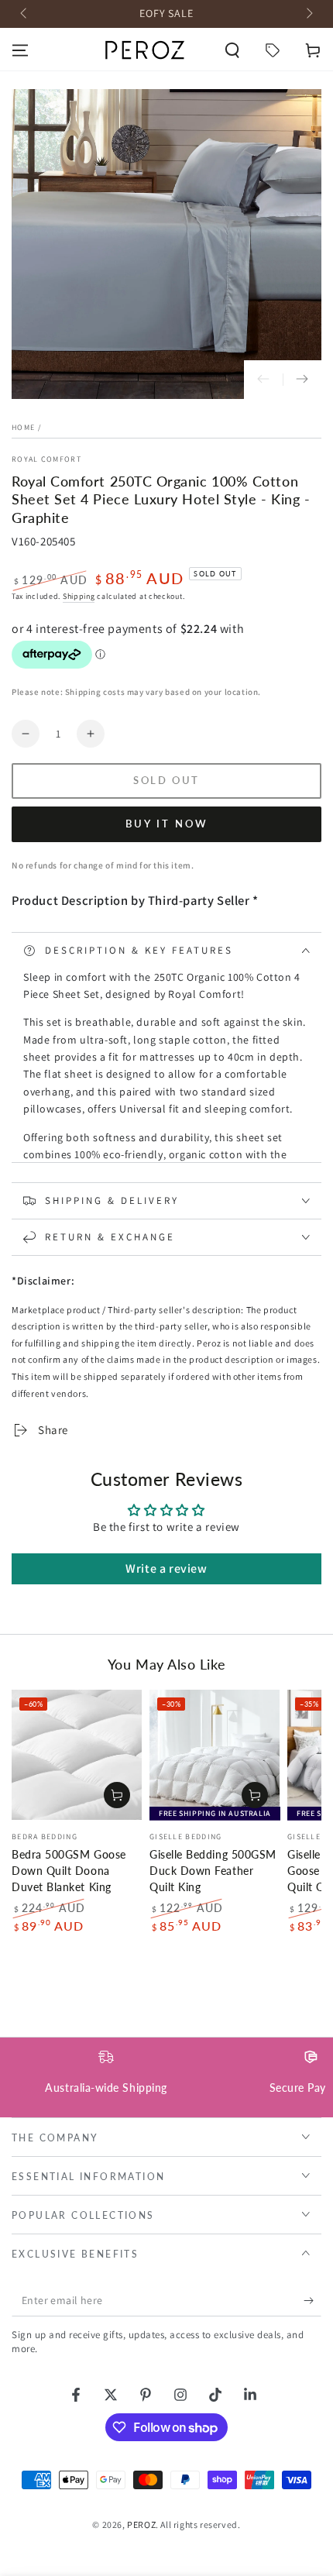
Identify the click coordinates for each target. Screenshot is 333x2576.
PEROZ (141, 2524)
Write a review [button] (166, 1568)
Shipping (79, 596)
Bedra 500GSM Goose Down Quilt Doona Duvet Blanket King (69, 1871)
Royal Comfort (46, 459)
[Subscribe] (312, 2301)
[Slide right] (308, 14)
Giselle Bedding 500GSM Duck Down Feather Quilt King (213, 1871)
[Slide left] (25, 14)
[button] (232, 50)
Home (23, 427)
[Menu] (20, 50)
